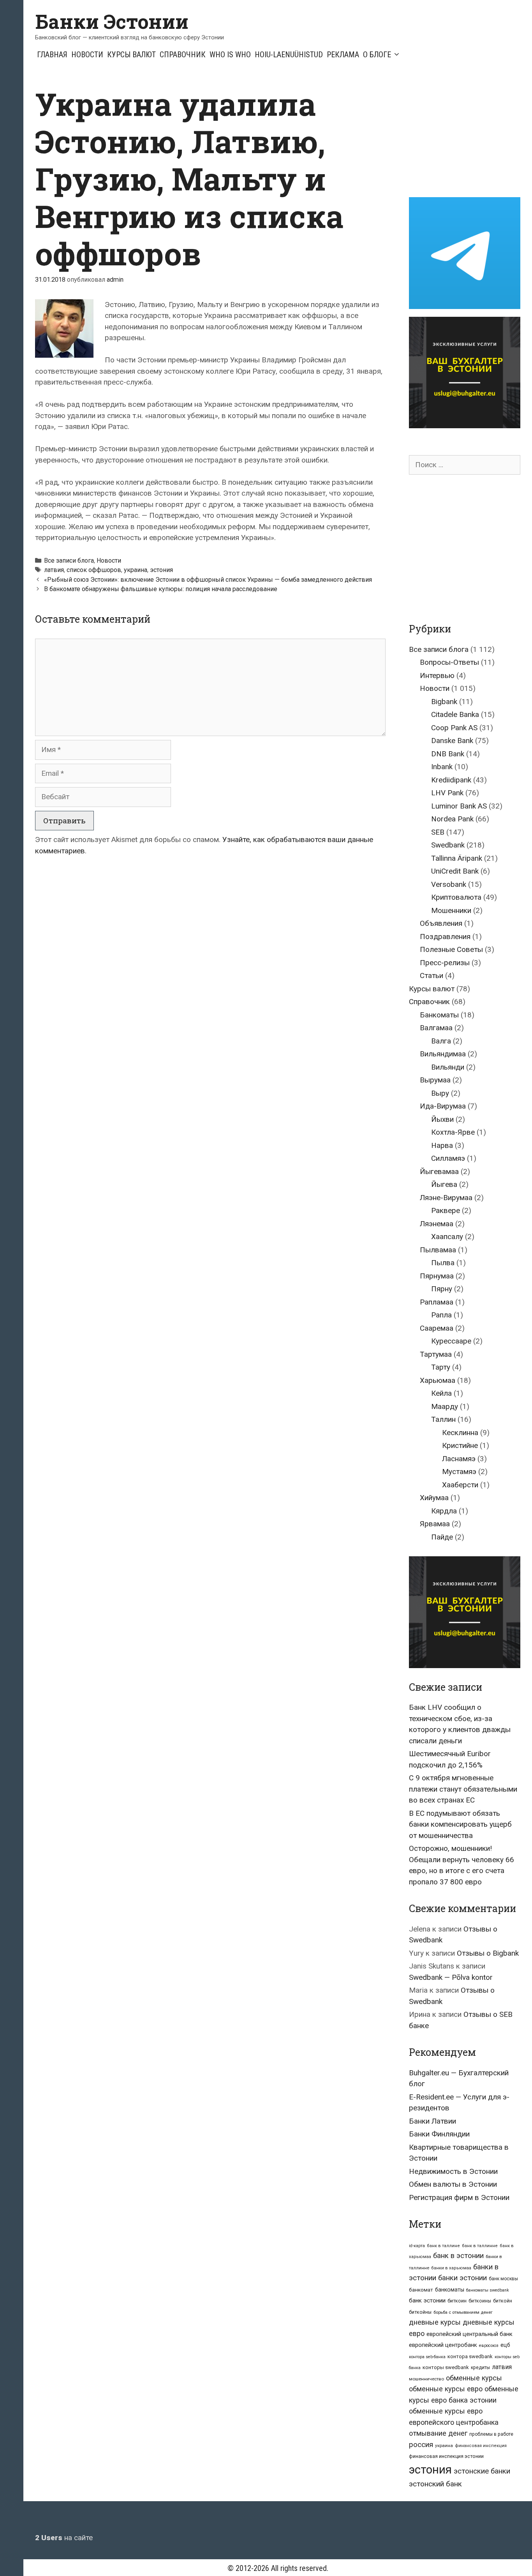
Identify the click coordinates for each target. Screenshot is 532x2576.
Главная (52, 55)
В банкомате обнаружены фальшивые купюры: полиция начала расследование (161, 589)
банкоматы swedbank (488, 2290)
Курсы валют (131, 55)
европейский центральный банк (469, 2334)
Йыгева (444, 1184)
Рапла (441, 1315)
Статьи (432, 975)
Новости (87, 55)
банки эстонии (462, 2278)
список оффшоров (94, 570)
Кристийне (460, 1445)
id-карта (417, 2246)
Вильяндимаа (443, 1054)
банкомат (421, 2290)
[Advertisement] (470, 134)
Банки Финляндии (439, 2134)
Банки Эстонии (112, 21)
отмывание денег (438, 2433)
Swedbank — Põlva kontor (451, 1977)
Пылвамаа (438, 1250)
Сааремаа (437, 1328)
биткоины (480, 2301)
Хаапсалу (447, 1237)
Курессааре (451, 1341)
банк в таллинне (480, 2246)
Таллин (443, 1419)
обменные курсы (474, 2378)
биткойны (420, 2312)
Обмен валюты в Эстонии (453, 2184)
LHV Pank (447, 793)
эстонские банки (482, 2471)
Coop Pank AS (454, 728)
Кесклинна (460, 1433)
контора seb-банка (427, 2357)
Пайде (442, 1537)
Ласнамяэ (459, 1459)
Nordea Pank (452, 819)
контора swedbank (470, 2356)
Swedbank (448, 845)
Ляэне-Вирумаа (446, 1198)
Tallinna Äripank (457, 858)
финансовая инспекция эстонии (446, 2456)
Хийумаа (434, 1498)
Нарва (442, 1145)
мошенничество (426, 2379)
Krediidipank (451, 780)
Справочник (183, 55)
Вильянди (448, 1067)
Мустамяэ (459, 1472)
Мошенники (451, 910)
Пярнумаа (437, 1276)
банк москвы (503, 2279)
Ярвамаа (435, 1524)
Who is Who (230, 55)
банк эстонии (427, 2301)
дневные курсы (435, 2322)
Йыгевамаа (439, 1171)
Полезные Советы (451, 949)
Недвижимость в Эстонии (453, 2171)
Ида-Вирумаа (443, 1106)
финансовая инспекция (481, 2446)
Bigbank (444, 702)
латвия (54, 570)
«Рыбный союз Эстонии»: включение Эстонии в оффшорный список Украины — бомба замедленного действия (208, 580)
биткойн (503, 2301)
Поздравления (445, 937)
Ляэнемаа (437, 1224)
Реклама (343, 55)
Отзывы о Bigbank (488, 1953)
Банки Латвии (432, 2121)
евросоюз (489, 2346)
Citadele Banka (455, 714)
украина (136, 570)
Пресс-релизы (445, 963)
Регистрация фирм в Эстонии (459, 2197)
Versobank (449, 884)
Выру (440, 1093)
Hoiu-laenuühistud (289, 55)
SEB (438, 832)
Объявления (441, 923)
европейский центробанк (443, 2345)
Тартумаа (436, 1354)
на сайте (64, 2538)
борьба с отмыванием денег (463, 2312)
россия (421, 2445)
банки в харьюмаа (451, 2268)
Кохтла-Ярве (453, 1132)
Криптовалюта (456, 897)
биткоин (457, 2301)
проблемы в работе (491, 2434)
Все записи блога (69, 561)
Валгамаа (436, 1028)
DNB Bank (448, 754)
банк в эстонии (458, 2256)
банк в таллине (443, 2246)
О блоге (377, 55)
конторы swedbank (446, 2367)
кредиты (480, 2368)
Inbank (442, 767)
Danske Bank (452, 741)
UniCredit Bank (455, 871)
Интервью (437, 675)
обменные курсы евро (446, 2389)
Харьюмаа (438, 1380)
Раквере (446, 1210)
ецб (505, 2345)
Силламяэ (448, 1158)
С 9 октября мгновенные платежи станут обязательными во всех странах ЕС (463, 1789)
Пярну (442, 1289)
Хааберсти (460, 1485)
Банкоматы (439, 1015)
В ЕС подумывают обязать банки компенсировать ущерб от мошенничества (460, 1824)
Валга (441, 1041)
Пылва (443, 1263)
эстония (161, 570)
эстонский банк (435, 2484)
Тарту (441, 1367)
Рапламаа (437, 1302)
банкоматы (450, 2290)
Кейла (441, 1393)
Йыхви (442, 1119)
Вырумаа (435, 1080)
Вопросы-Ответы (449, 662)
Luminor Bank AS (459, 806)
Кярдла (444, 1511)
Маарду (445, 1406)
